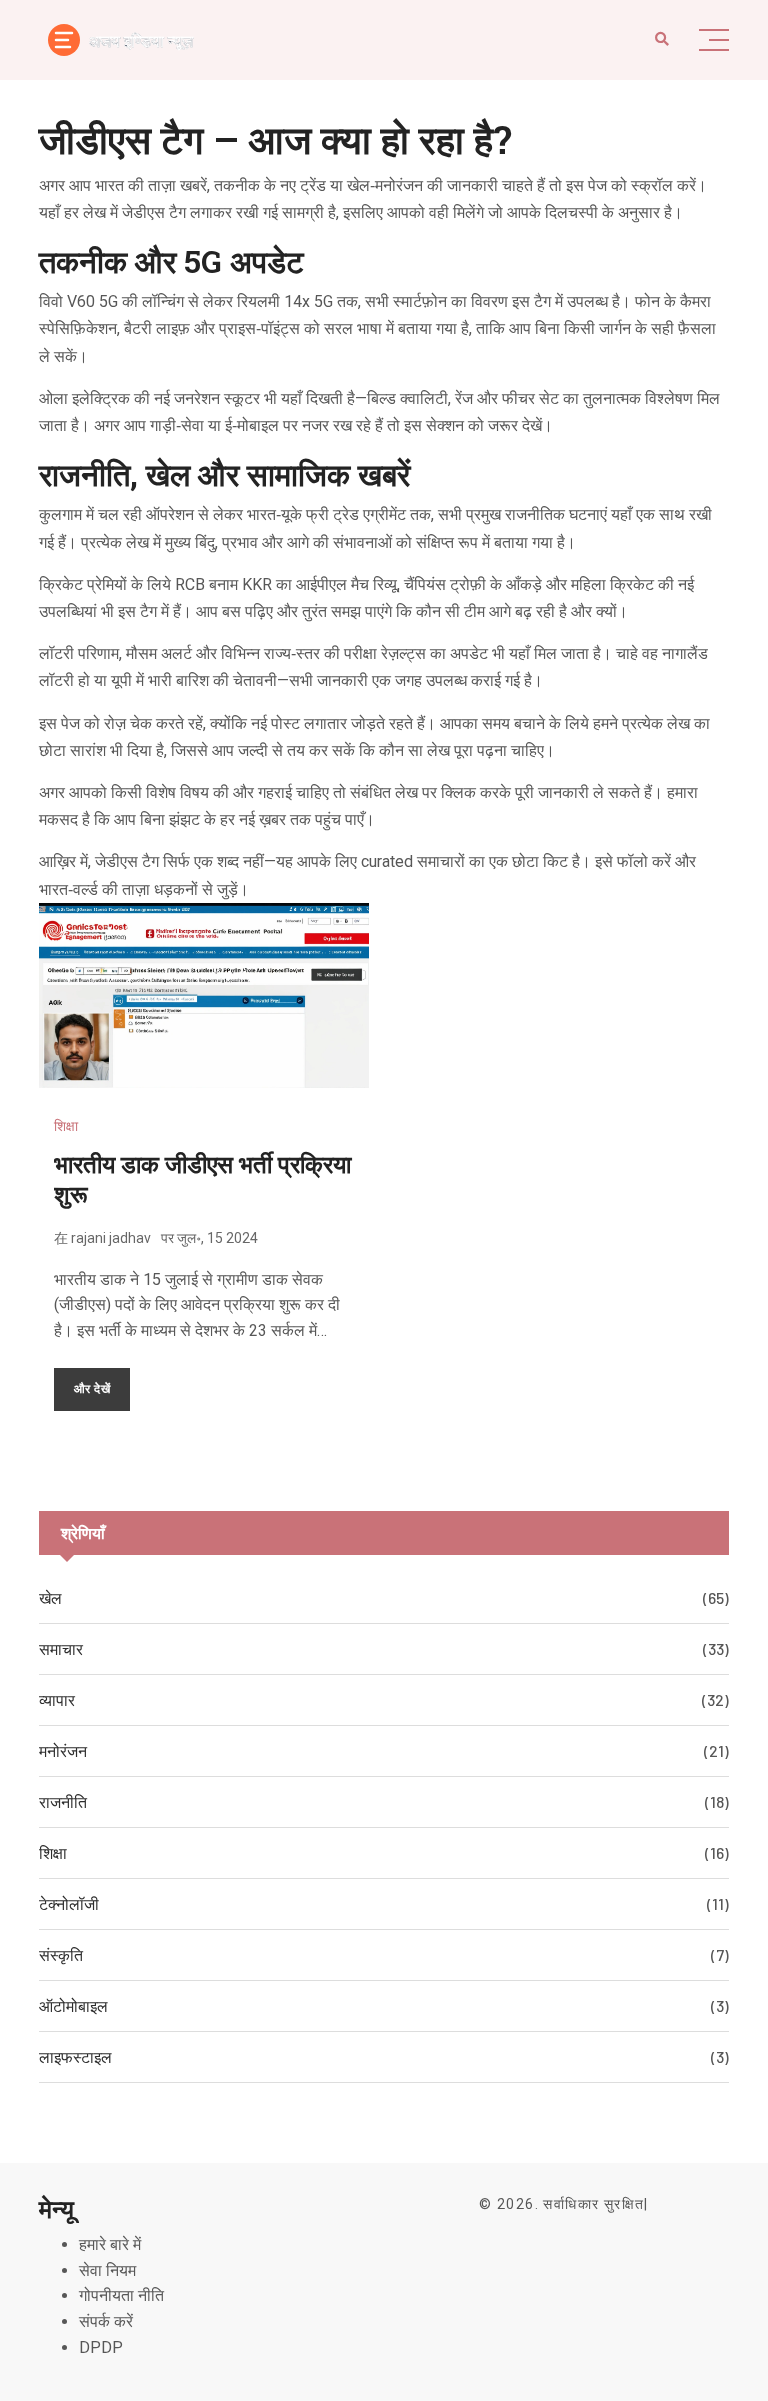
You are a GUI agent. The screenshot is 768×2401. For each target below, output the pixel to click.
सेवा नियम (107, 2270)
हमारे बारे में (110, 2244)
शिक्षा (66, 1126)
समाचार (61, 1648)
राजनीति (63, 1801)
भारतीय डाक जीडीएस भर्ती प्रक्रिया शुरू (202, 1179)
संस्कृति (61, 1954)
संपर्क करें (106, 2321)
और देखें (92, 1388)
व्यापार (57, 1699)
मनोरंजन (63, 1750)
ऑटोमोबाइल (73, 2005)
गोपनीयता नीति (121, 2295)
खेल (50, 1597)
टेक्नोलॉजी (69, 1903)
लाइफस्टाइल (75, 2056)
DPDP (101, 2347)
